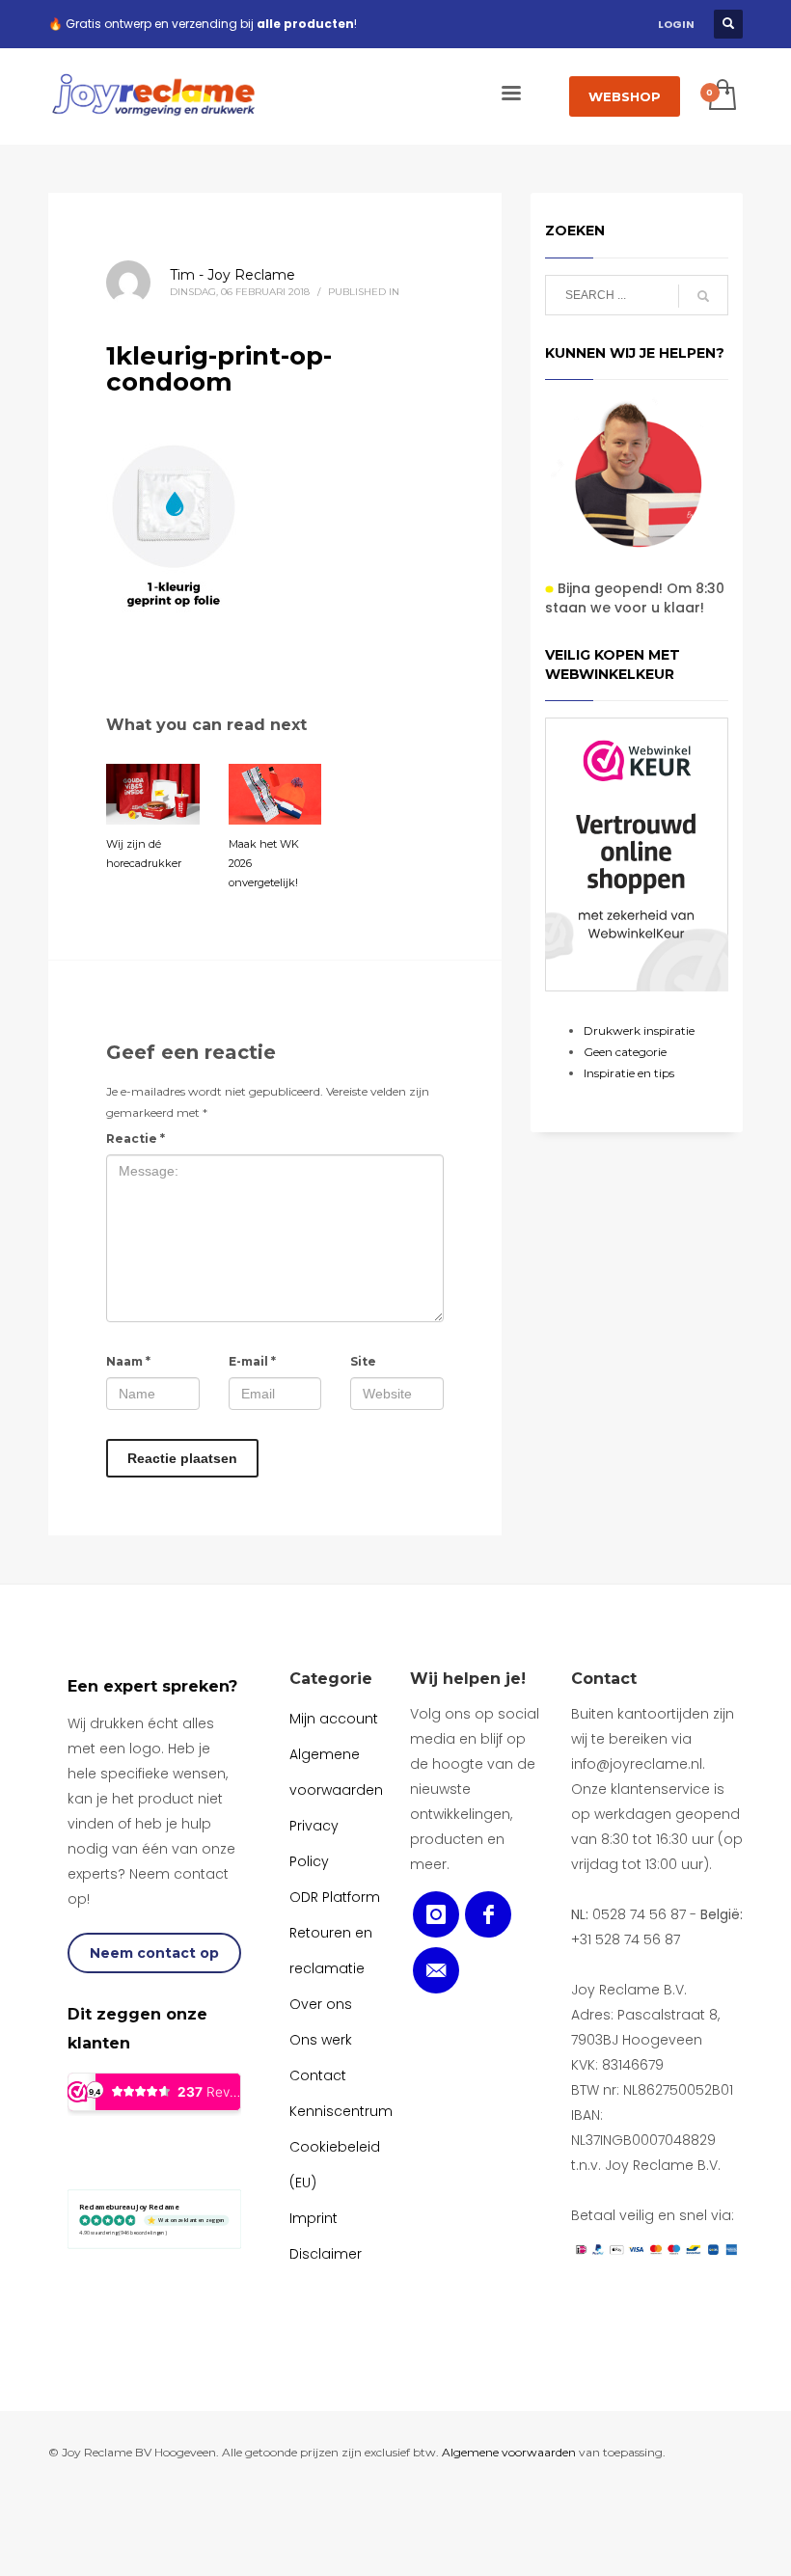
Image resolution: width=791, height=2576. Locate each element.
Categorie (331, 1679)
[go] (703, 296)
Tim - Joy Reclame (232, 275)
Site (363, 1361)
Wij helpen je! (468, 1679)
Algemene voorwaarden (509, 2452)
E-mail (252, 1361)
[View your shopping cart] (721, 96)
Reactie (136, 1139)
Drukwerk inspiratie (639, 1030)
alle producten (305, 24)
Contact (604, 1679)
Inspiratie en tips (629, 1073)
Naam (128, 1361)
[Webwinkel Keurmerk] (637, 854)
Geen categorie (625, 1052)
